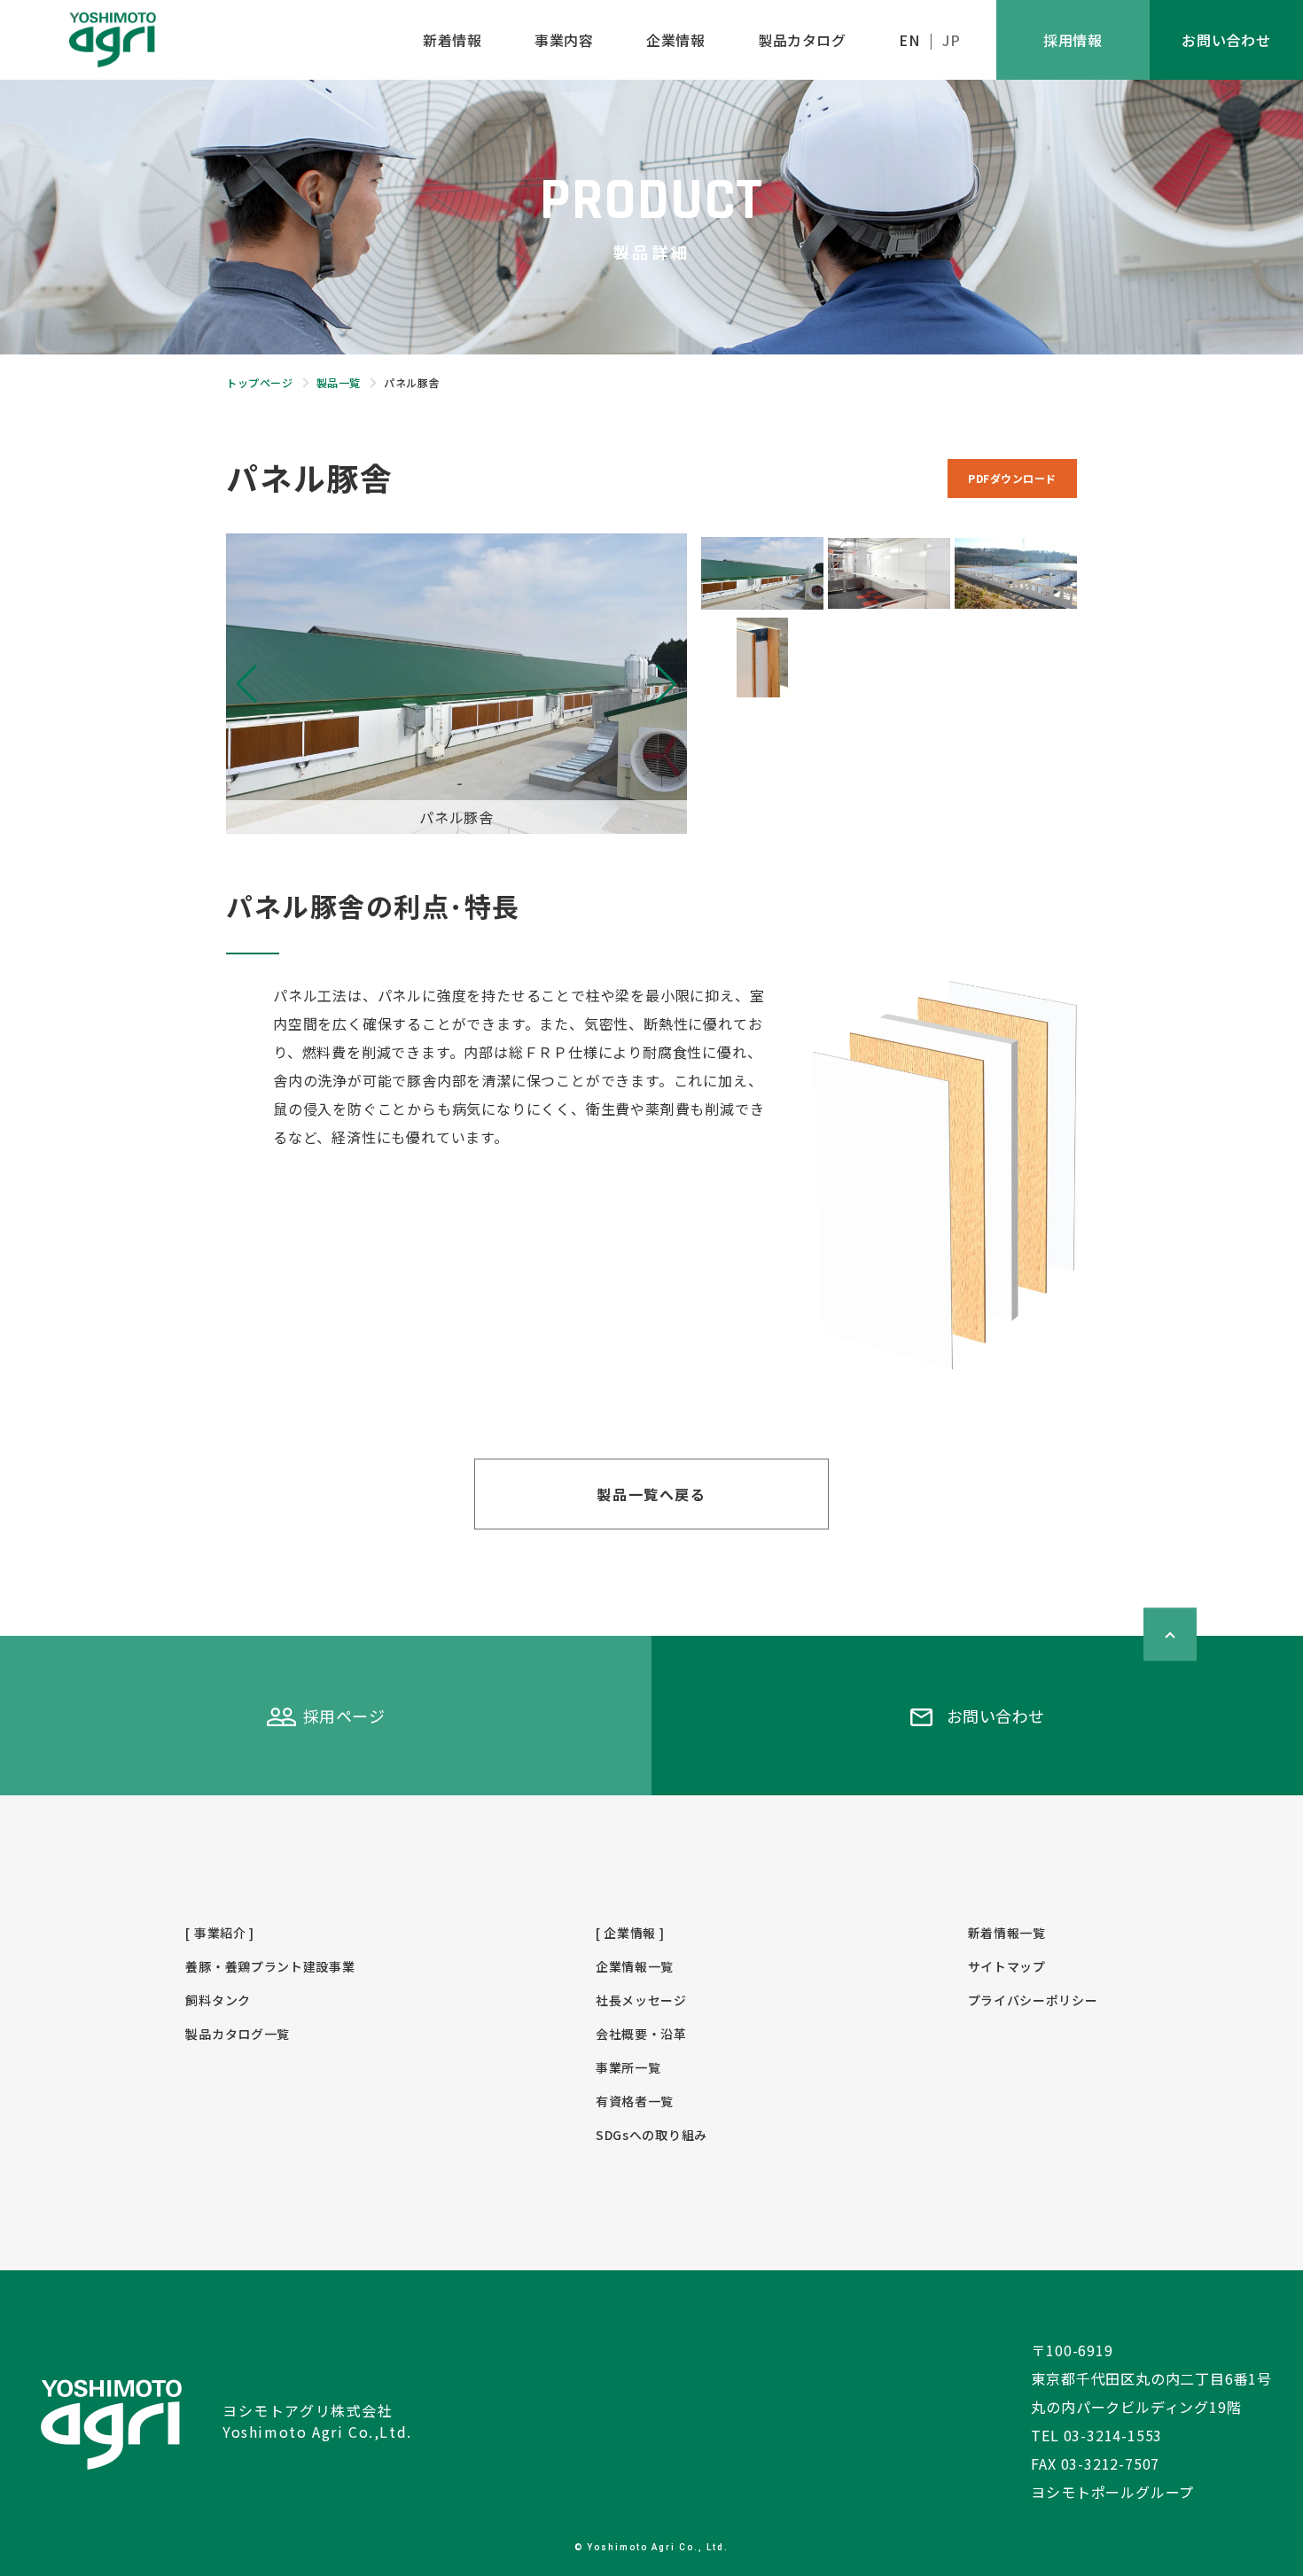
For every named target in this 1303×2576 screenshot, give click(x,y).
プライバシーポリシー (1033, 2000)
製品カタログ (802, 40)
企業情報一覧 (635, 1966)
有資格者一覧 (635, 2101)
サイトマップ (1007, 1966)
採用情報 (1073, 40)
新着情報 (452, 40)
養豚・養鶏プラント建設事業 (270, 1966)
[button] (666, 684)
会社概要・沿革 (641, 2034)
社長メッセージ (641, 2000)
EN (909, 40)
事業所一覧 (628, 2067)
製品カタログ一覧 (238, 2034)
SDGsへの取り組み (651, 2135)
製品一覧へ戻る (651, 1494)
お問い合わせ (1226, 40)
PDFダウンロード (1012, 478)
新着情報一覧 (1007, 1933)
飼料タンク (218, 2000)
